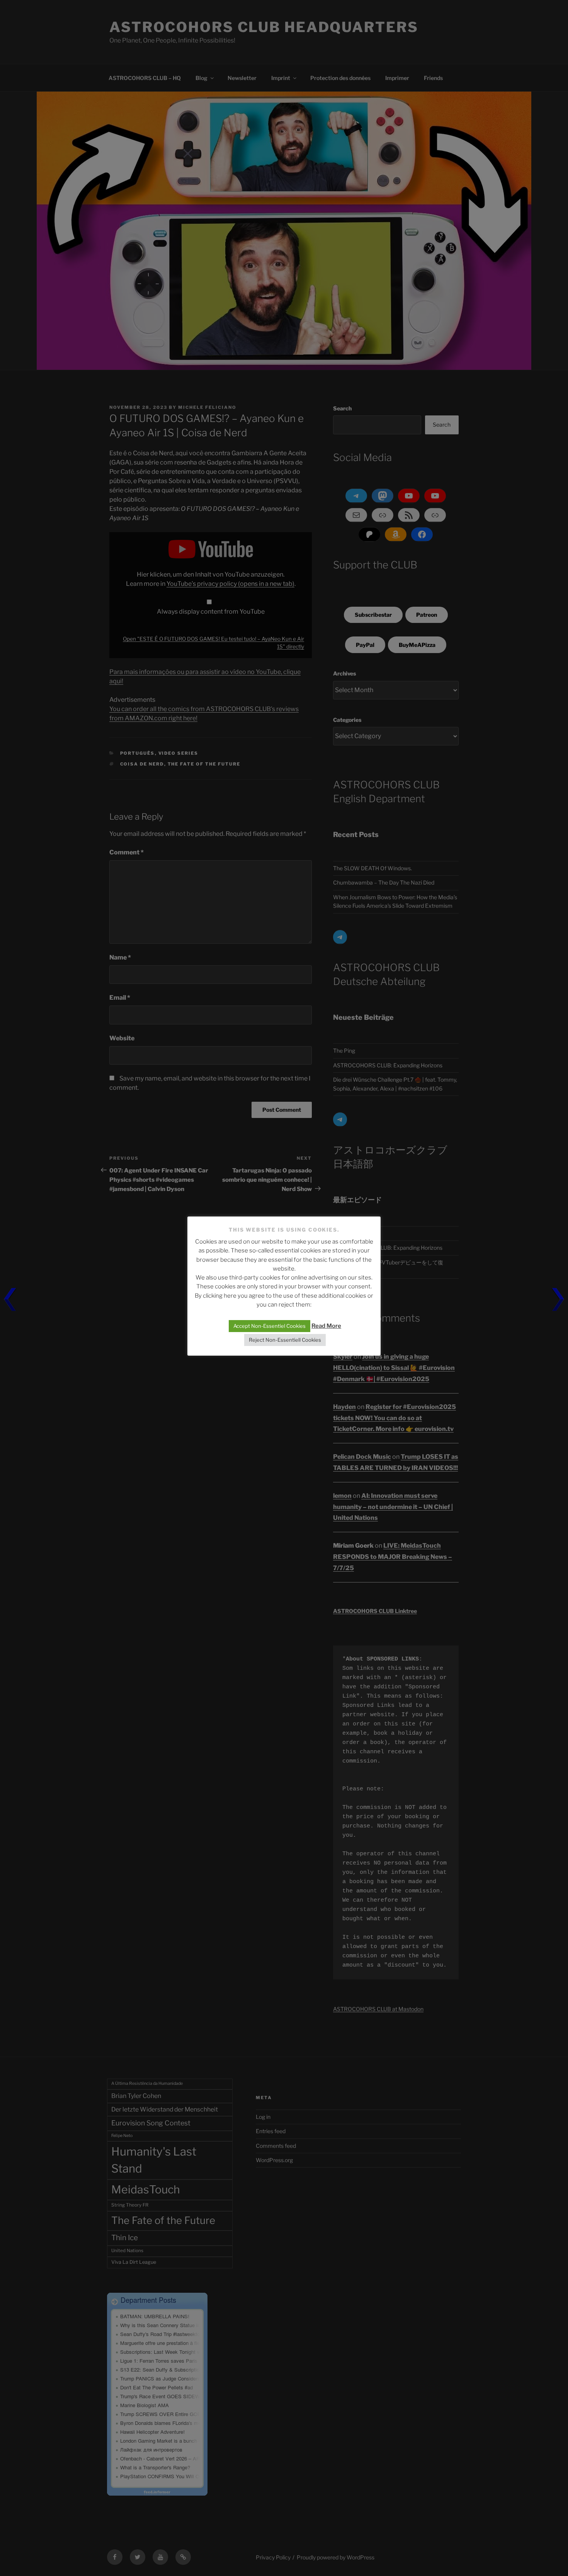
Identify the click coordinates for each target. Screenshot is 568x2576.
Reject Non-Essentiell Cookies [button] (285, 1340)
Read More (326, 1326)
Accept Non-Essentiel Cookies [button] (270, 1326)
